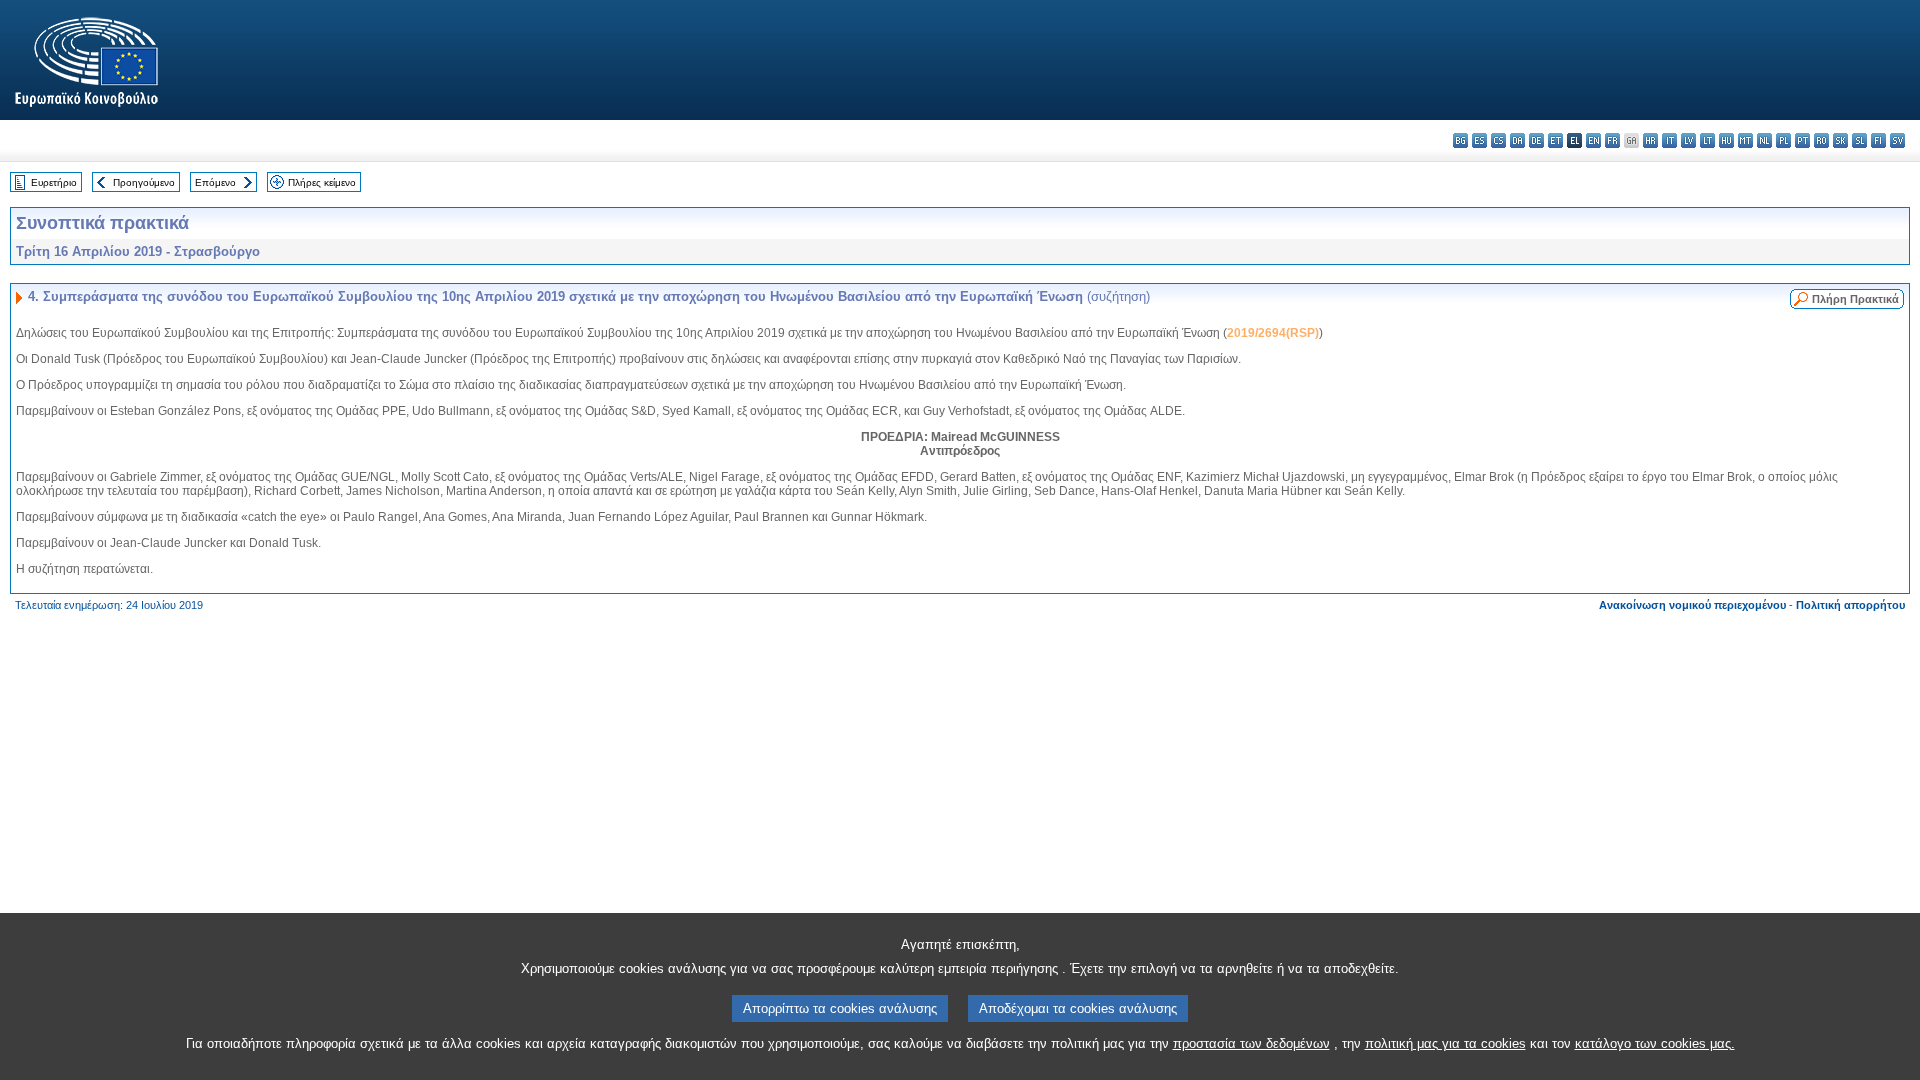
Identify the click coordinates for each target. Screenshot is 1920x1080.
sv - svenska (1897, 140)
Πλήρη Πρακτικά (1855, 299)
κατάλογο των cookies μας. (1655, 1043)
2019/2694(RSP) (1273, 333)
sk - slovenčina (1840, 140)
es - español (1479, 140)
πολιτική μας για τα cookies (1445, 1043)
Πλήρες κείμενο (322, 182)
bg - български (1460, 140)
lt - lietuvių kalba (1707, 140)
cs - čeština (1498, 140)
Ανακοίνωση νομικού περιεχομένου (1692, 605)
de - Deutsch (1536, 140)
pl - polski (1783, 140)
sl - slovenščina (1859, 140)
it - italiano (1669, 140)
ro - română (1821, 140)
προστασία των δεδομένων (1251, 1043)
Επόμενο (215, 182)
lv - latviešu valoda (1688, 140)
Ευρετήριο (54, 182)
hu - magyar (1726, 140)
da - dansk (1517, 140)
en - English (1593, 140)
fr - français (1612, 140)
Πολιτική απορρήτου (1850, 605)
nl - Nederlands (1764, 140)
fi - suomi (1878, 140)
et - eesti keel (1555, 140)
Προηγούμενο (144, 182)
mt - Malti (1745, 140)
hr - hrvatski (1650, 140)
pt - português (1802, 140)
